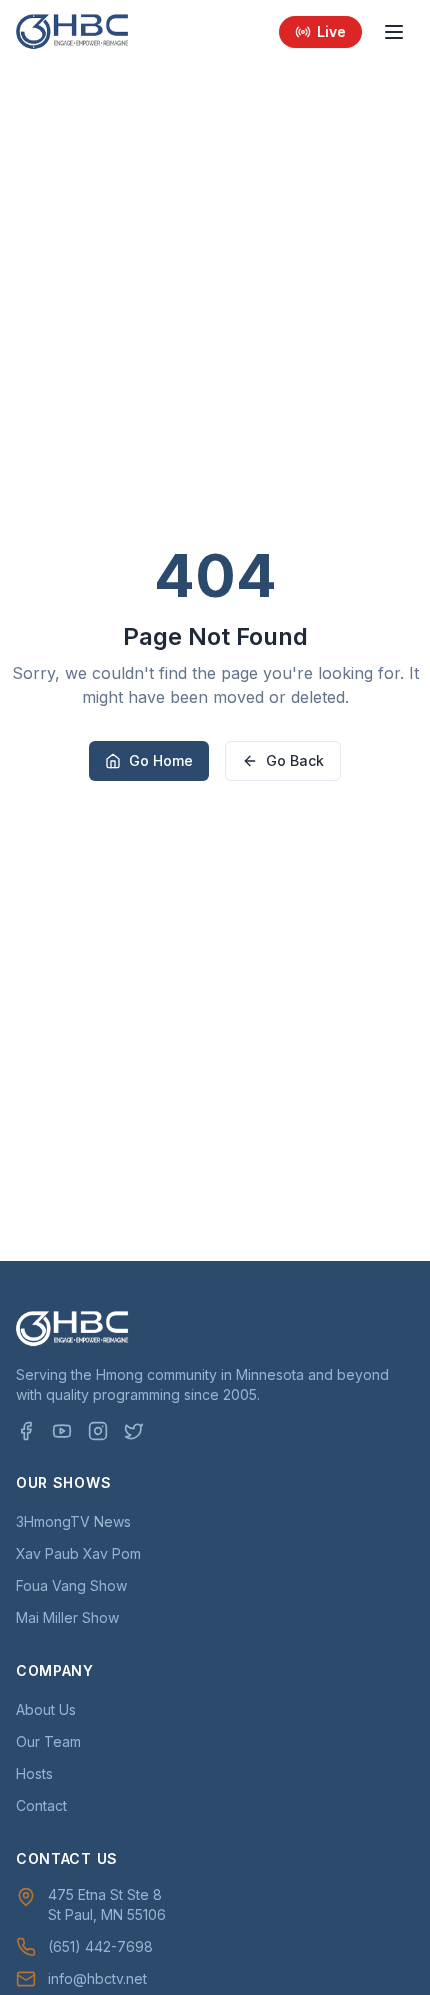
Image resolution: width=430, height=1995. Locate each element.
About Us (46, 1709)
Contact (41, 1805)
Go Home (161, 760)
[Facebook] (26, 1431)
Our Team (48, 1741)
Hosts (34, 1773)
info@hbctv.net (97, 1978)
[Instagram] (98, 1431)
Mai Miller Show (67, 1617)
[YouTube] (62, 1431)
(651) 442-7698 (100, 1946)
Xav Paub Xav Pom (78, 1553)
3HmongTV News (73, 1521)
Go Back (295, 760)
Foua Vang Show (71, 1585)
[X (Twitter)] (134, 1431)
